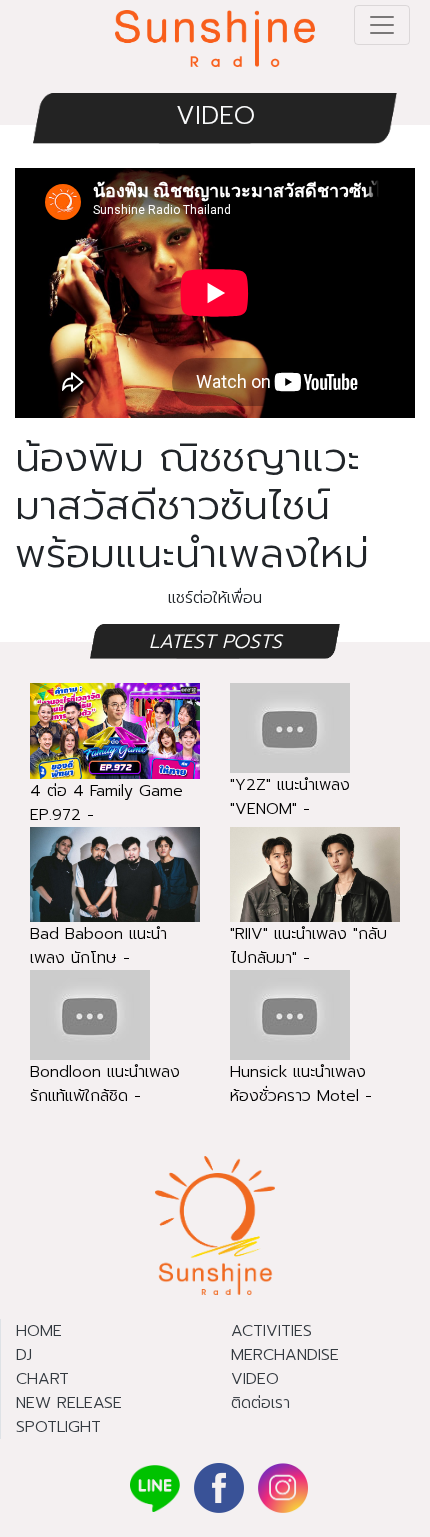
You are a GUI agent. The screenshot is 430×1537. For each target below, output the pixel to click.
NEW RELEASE (69, 1403)
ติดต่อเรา (260, 1403)
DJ (24, 1355)
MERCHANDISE (285, 1355)
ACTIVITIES (271, 1331)
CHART (42, 1379)
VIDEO (215, 115)
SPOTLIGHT (58, 1427)
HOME (39, 1331)
